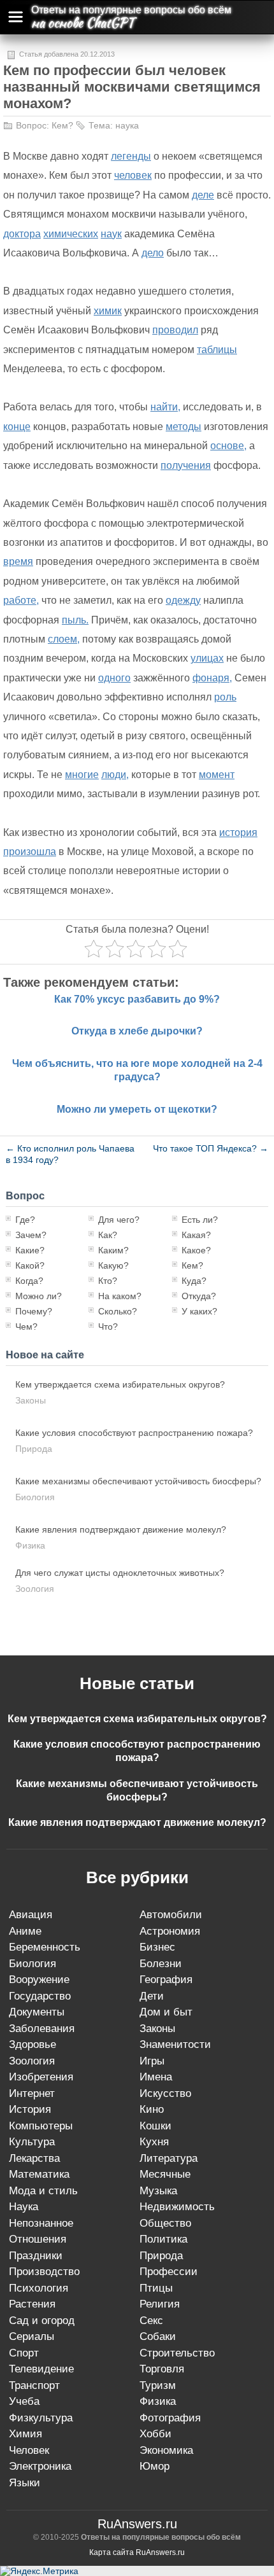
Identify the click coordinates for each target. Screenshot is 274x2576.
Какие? (30, 1250)
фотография (170, 2418)
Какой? (30, 1265)
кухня (154, 2142)
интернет (32, 2093)
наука (127, 125)
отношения (38, 2239)
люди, (115, 775)
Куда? (194, 1281)
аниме (25, 1931)
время (18, 561)
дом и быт (166, 2012)
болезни (161, 1964)
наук (111, 234)
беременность (45, 1947)
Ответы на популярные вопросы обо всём (131, 10)
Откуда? (199, 1296)
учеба (24, 2401)
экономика (166, 2450)
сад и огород (42, 2321)
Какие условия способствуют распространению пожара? (134, 1433)
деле (203, 195)
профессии (169, 2272)
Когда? (29, 1281)
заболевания (42, 2029)
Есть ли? (200, 1220)
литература (169, 2158)
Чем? (26, 1326)
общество (165, 2223)
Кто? (108, 1281)
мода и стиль (43, 2191)
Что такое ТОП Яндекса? (211, 1148)
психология (39, 2288)
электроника (40, 2466)
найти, (165, 407)
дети (152, 1996)
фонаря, (212, 678)
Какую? (113, 1265)
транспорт (34, 2385)
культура (32, 2142)
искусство (165, 2093)
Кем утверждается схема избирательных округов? (120, 1384)
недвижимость (177, 2207)
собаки (158, 2336)
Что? (108, 1326)
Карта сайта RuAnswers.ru (137, 2552)
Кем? (62, 125)
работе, (21, 600)
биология (35, 1497)
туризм (158, 2385)
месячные (165, 2174)
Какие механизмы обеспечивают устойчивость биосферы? (138, 1481)
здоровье (32, 2044)
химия (25, 2434)
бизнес (157, 1947)
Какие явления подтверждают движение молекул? (121, 1529)
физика (30, 1545)
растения (32, 2304)
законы (31, 1400)
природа (34, 1449)
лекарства (34, 2158)
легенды (131, 156)
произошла (30, 852)
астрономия (170, 1931)
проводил (175, 330)
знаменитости (175, 2044)
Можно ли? (39, 1296)
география (166, 1980)
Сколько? (118, 1311)
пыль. (75, 620)
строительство (177, 2353)
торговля (162, 2369)
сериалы (32, 2336)
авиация (31, 1915)
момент (217, 775)
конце (17, 427)
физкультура (41, 2418)
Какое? (196, 1250)
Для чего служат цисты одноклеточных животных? (120, 1573)
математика (39, 2174)
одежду (183, 600)
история (238, 832)
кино (152, 2109)
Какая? (196, 1235)
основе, (228, 446)
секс (151, 2321)
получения (186, 465)
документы (37, 2012)
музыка (158, 2191)
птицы (156, 2288)
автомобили (171, 1915)
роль (225, 697)
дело (153, 253)
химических (71, 234)
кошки (155, 2126)
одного (114, 678)
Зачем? (31, 1235)
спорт (24, 2353)
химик (108, 311)
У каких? (199, 1311)
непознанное (41, 2223)
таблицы (217, 350)
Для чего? (119, 1220)
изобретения (41, 2077)
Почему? (34, 1311)
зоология (35, 1589)
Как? (108, 1235)
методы (184, 427)
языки (25, 2483)
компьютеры (41, 2126)
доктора (22, 234)
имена (156, 2077)
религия (160, 2304)
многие (82, 775)
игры (152, 2061)
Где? (25, 1220)
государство (40, 1996)
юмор (155, 2466)
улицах (207, 658)
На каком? (120, 1296)
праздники (36, 2256)
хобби (155, 2434)
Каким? (113, 1250)
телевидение (41, 2369)
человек (133, 175)
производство (44, 2272)
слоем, (64, 639)
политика (163, 2239)
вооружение (39, 1980)
